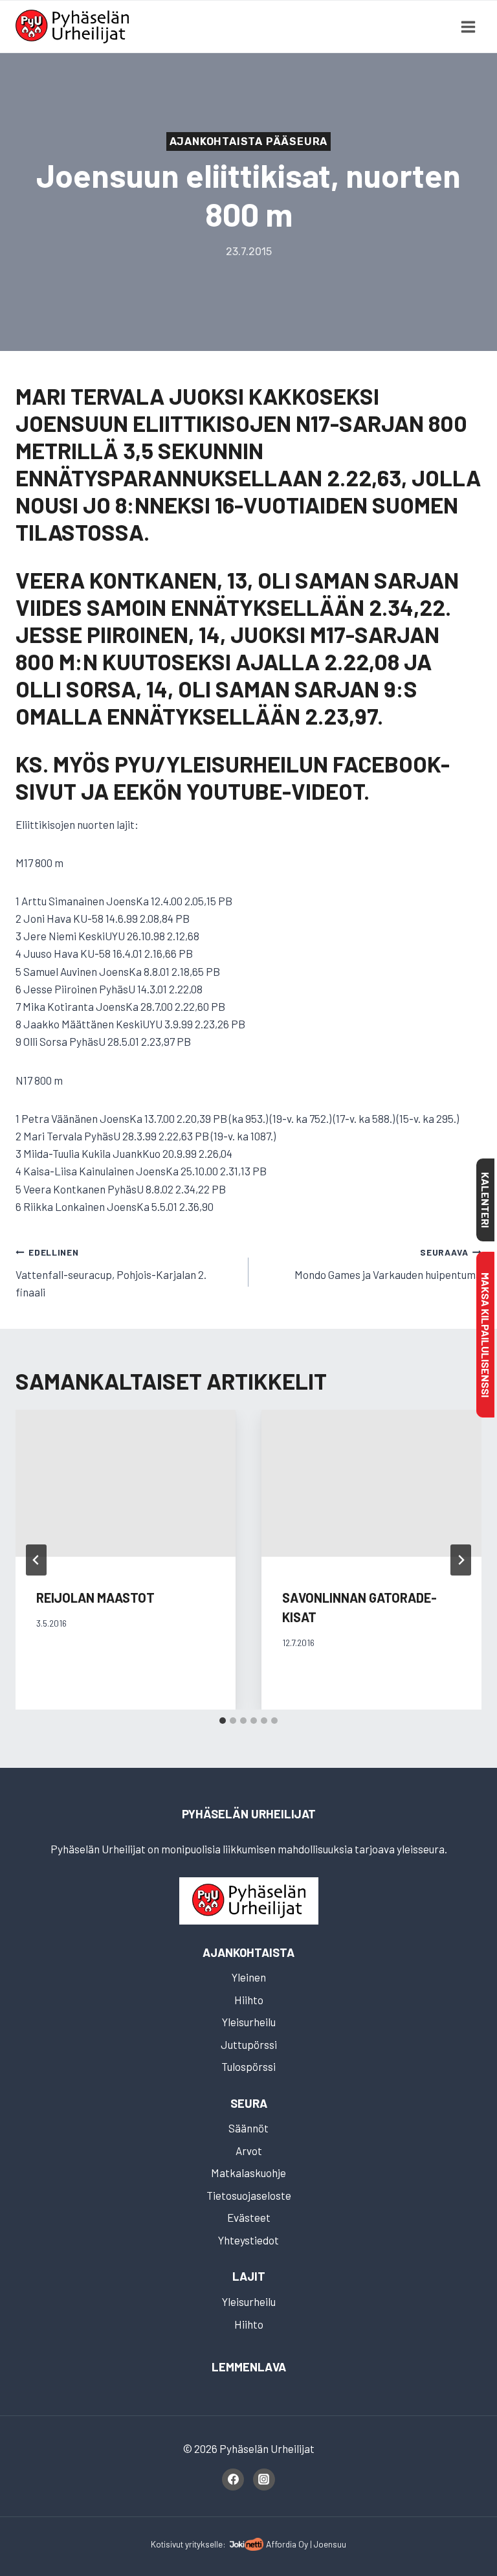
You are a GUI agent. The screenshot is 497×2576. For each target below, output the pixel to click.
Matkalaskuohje (248, 2173)
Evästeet (249, 2217)
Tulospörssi (248, 2066)
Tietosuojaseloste (249, 2195)
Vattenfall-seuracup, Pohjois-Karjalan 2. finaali (111, 1272)
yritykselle (204, 2544)
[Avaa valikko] (468, 27)
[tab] (223, 1721)
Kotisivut (167, 2544)
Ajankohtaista (248, 1952)
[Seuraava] (461, 1560)
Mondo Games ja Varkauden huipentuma (388, 1264)
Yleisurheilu (249, 2022)
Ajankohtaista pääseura (249, 141)
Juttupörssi (249, 2044)
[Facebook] (233, 2480)
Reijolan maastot (95, 1598)
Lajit (249, 2276)
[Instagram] (264, 2480)
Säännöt (248, 2128)
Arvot (249, 2151)
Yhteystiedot (248, 2240)
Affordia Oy (287, 2544)
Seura (249, 2103)
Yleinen (249, 1977)
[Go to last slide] (36, 1560)
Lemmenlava (249, 2367)
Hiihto (249, 2000)
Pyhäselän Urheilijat (249, 1814)
